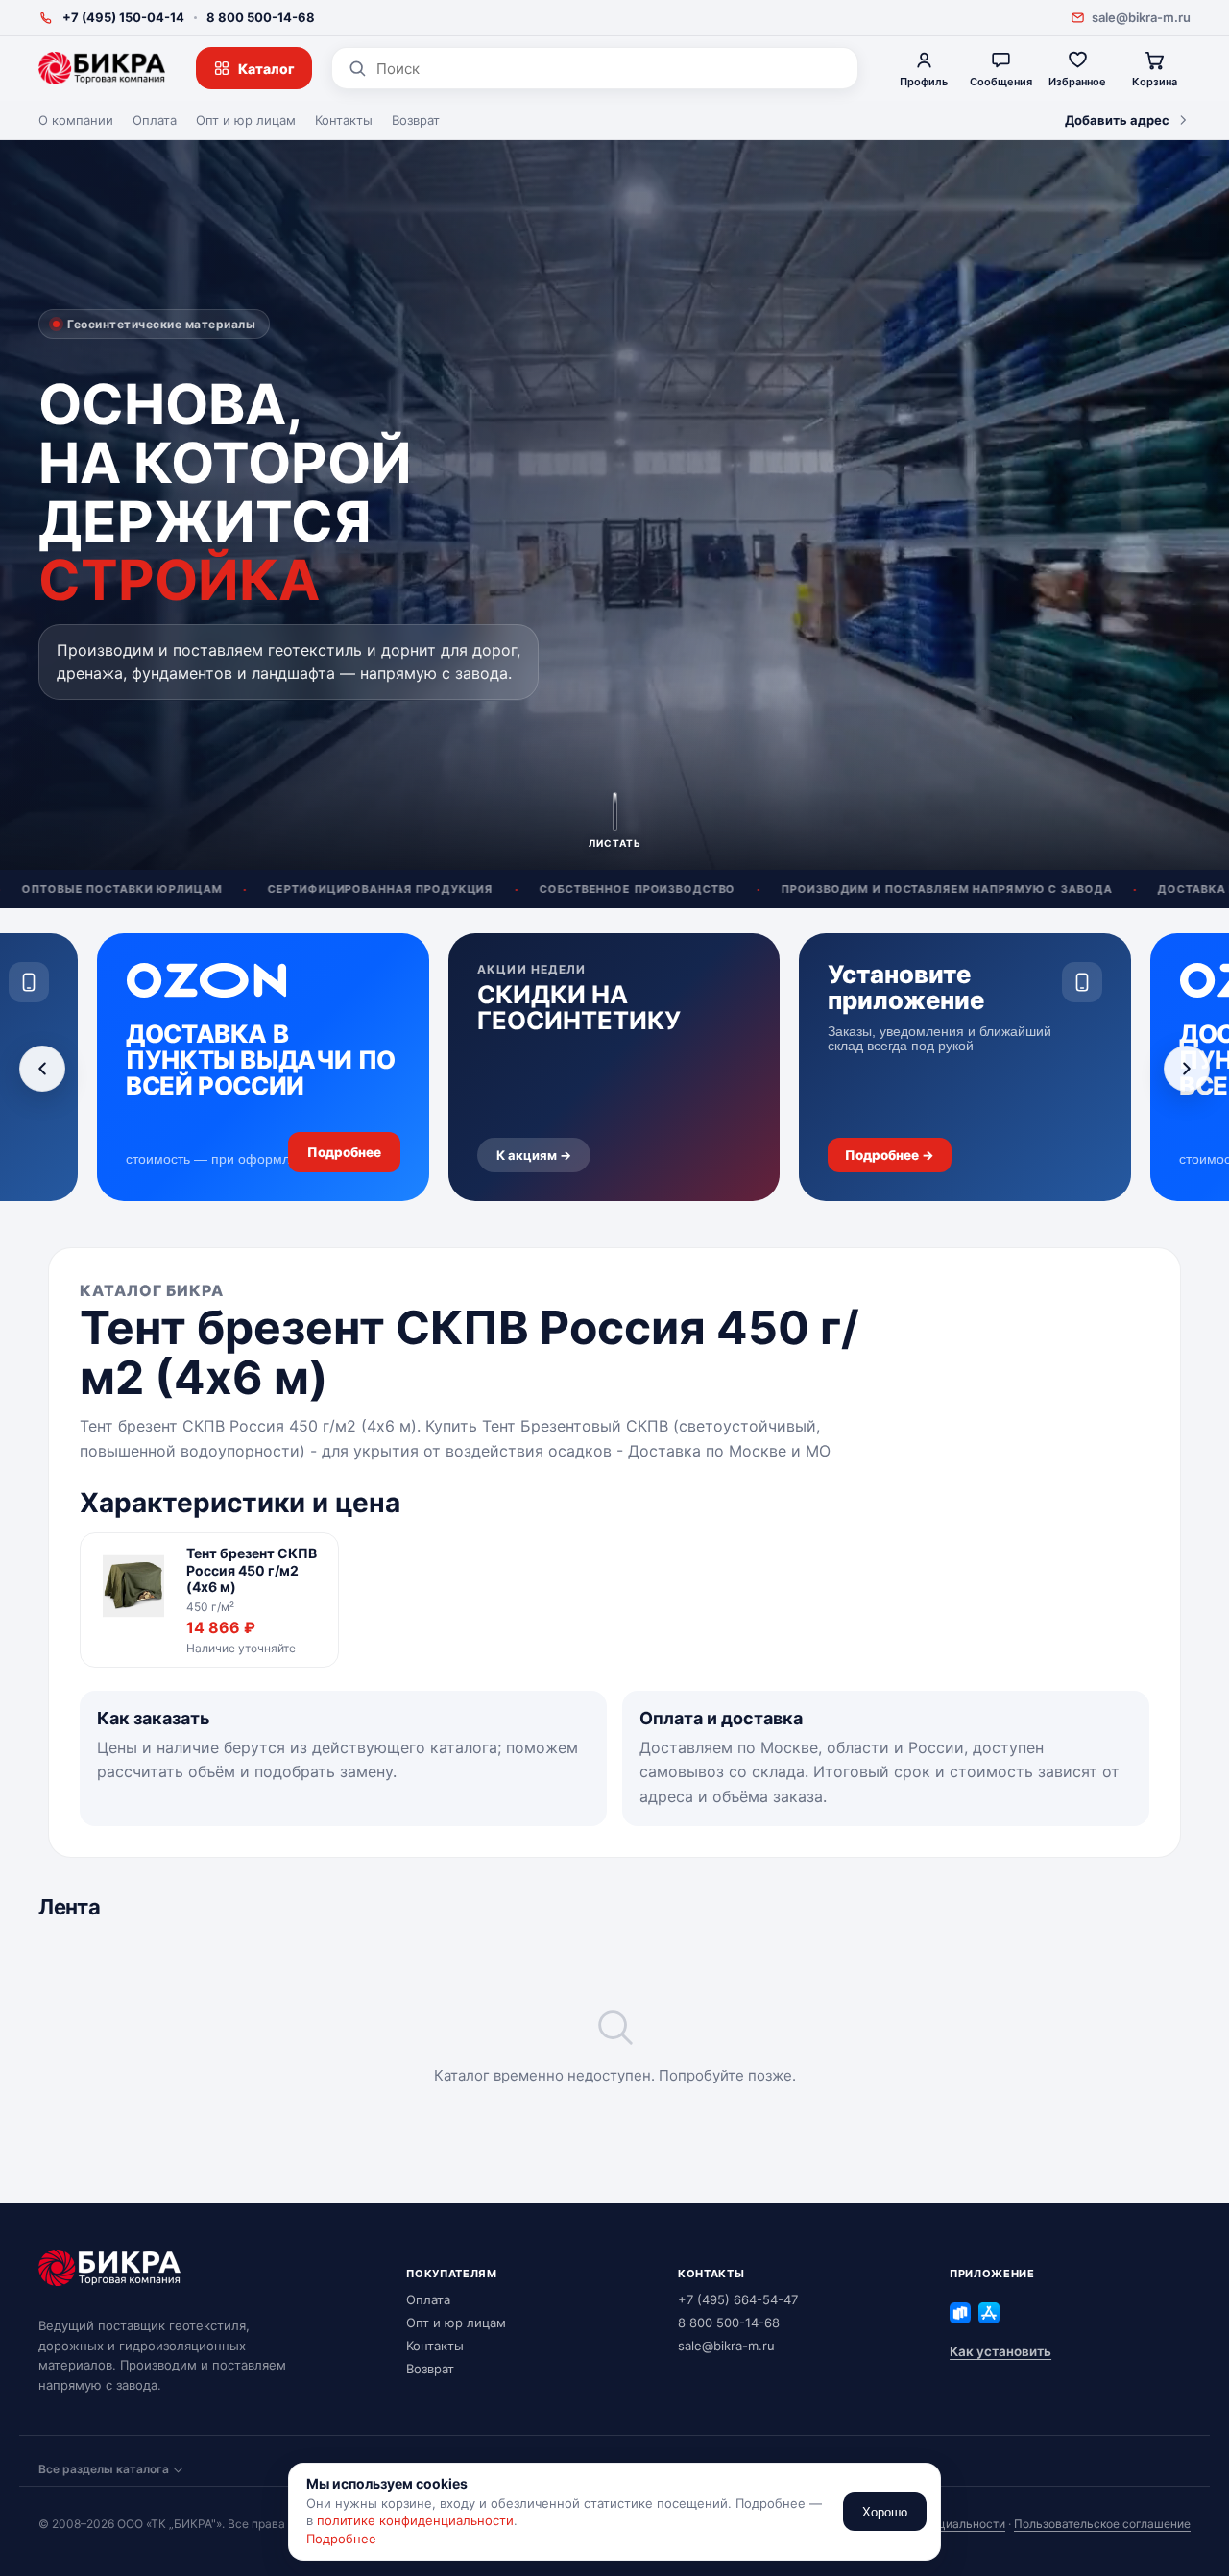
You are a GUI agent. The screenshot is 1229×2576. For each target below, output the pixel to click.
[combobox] (609, 69)
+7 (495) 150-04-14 (123, 17)
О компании (76, 120)
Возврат (416, 120)
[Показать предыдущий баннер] (42, 1069)
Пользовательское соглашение (1102, 2524)
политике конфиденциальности (415, 2520)
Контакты (344, 120)
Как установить (1000, 2351)
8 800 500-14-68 (261, 17)
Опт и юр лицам (246, 120)
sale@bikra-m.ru (1141, 17)
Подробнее (341, 2539)
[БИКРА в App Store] (989, 2313)
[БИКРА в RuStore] (960, 2313)
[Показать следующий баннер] (1187, 1069)
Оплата (155, 120)
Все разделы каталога (104, 2469)
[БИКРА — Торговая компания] (102, 68)
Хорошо (885, 2512)
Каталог (266, 69)
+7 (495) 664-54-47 (738, 2299)
